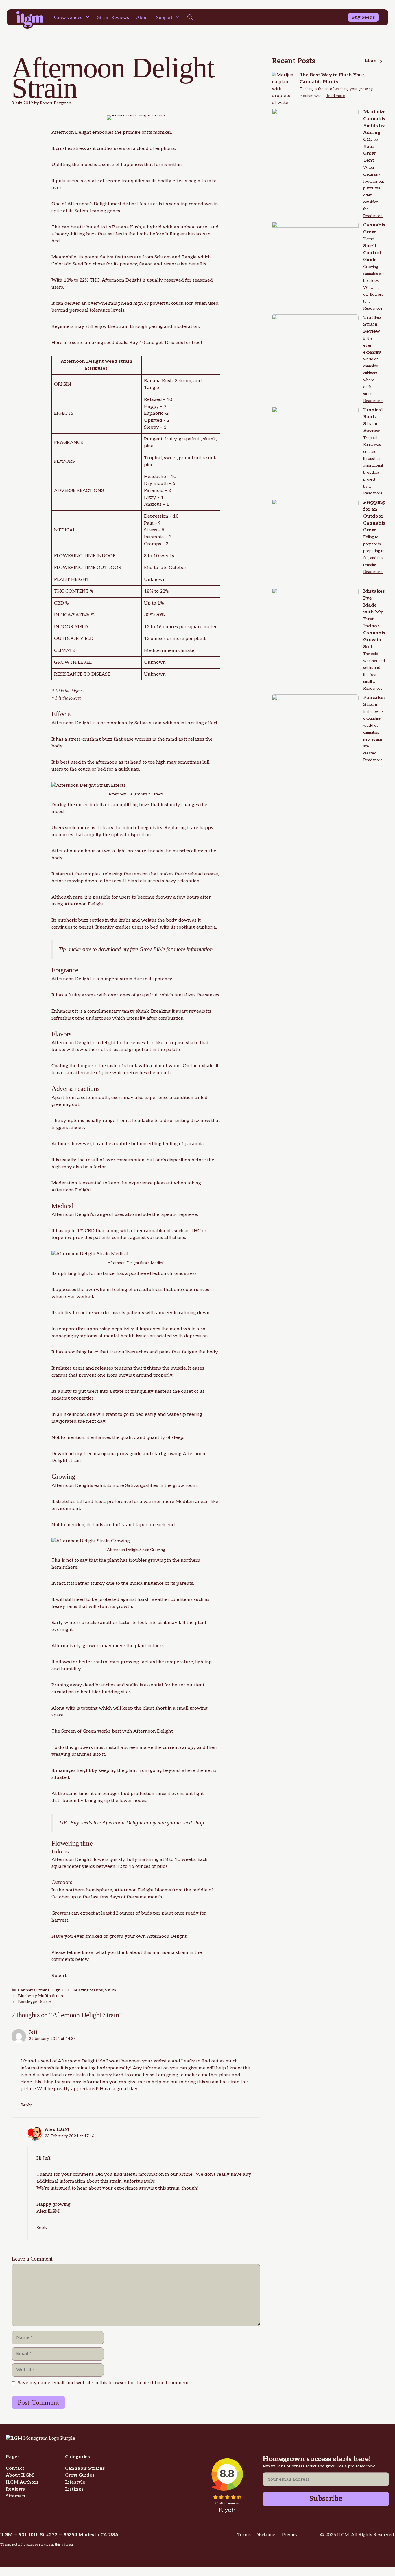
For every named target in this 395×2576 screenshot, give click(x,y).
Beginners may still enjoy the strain (90, 327)
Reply (26, 2105)
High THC (61, 1990)
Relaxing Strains (88, 1990)
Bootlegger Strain (35, 2002)
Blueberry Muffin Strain (40, 1996)
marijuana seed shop (181, 1823)
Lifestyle (75, 2482)
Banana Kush (127, 227)
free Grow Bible (147, 949)
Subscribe (326, 2499)
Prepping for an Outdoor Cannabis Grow (374, 516)
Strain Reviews (113, 17)
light (121, 851)
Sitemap (15, 2496)
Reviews (15, 2489)
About (142, 17)
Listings (74, 2489)
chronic (175, 1274)
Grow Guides (68, 17)
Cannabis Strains (34, 1990)
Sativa (110, 1990)
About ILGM (20, 2475)
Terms (244, 2535)
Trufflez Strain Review (372, 324)
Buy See (360, 17)
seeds (86, 1823)
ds (372, 17)
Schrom (163, 257)
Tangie (189, 257)
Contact (15, 2468)
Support (164, 17)
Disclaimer (266, 2535)
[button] (190, 17)
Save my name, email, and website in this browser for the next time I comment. (104, 2383)
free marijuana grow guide (112, 1454)
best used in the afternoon (89, 762)
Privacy (290, 2535)
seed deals (115, 343)
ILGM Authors (22, 2482)
